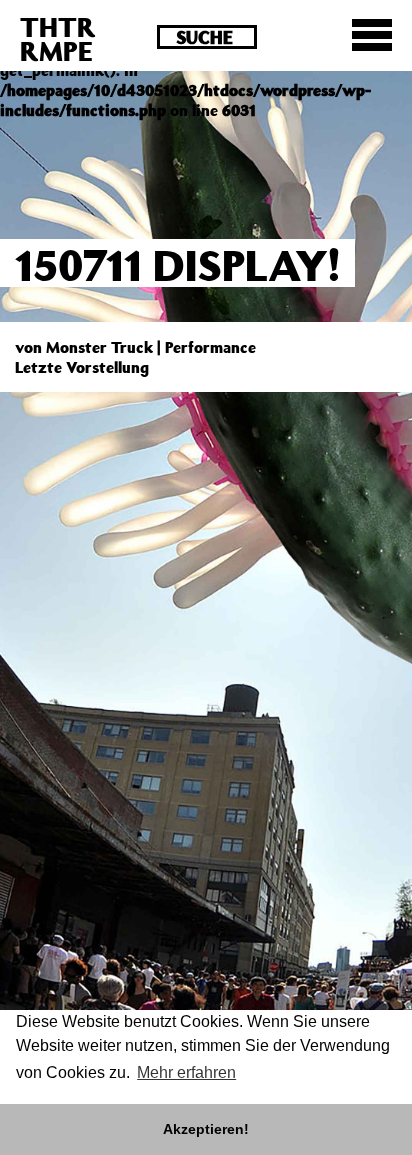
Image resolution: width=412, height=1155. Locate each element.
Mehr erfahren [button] (186, 1072)
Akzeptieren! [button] (206, 1129)
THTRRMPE (58, 38)
